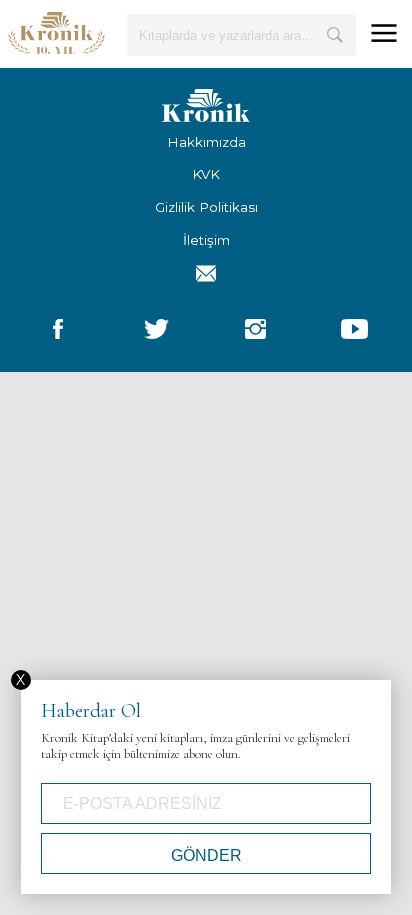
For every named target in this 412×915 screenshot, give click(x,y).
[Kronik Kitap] (56, 32)
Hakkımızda (206, 142)
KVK (206, 174)
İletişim (206, 240)
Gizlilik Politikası (206, 207)
